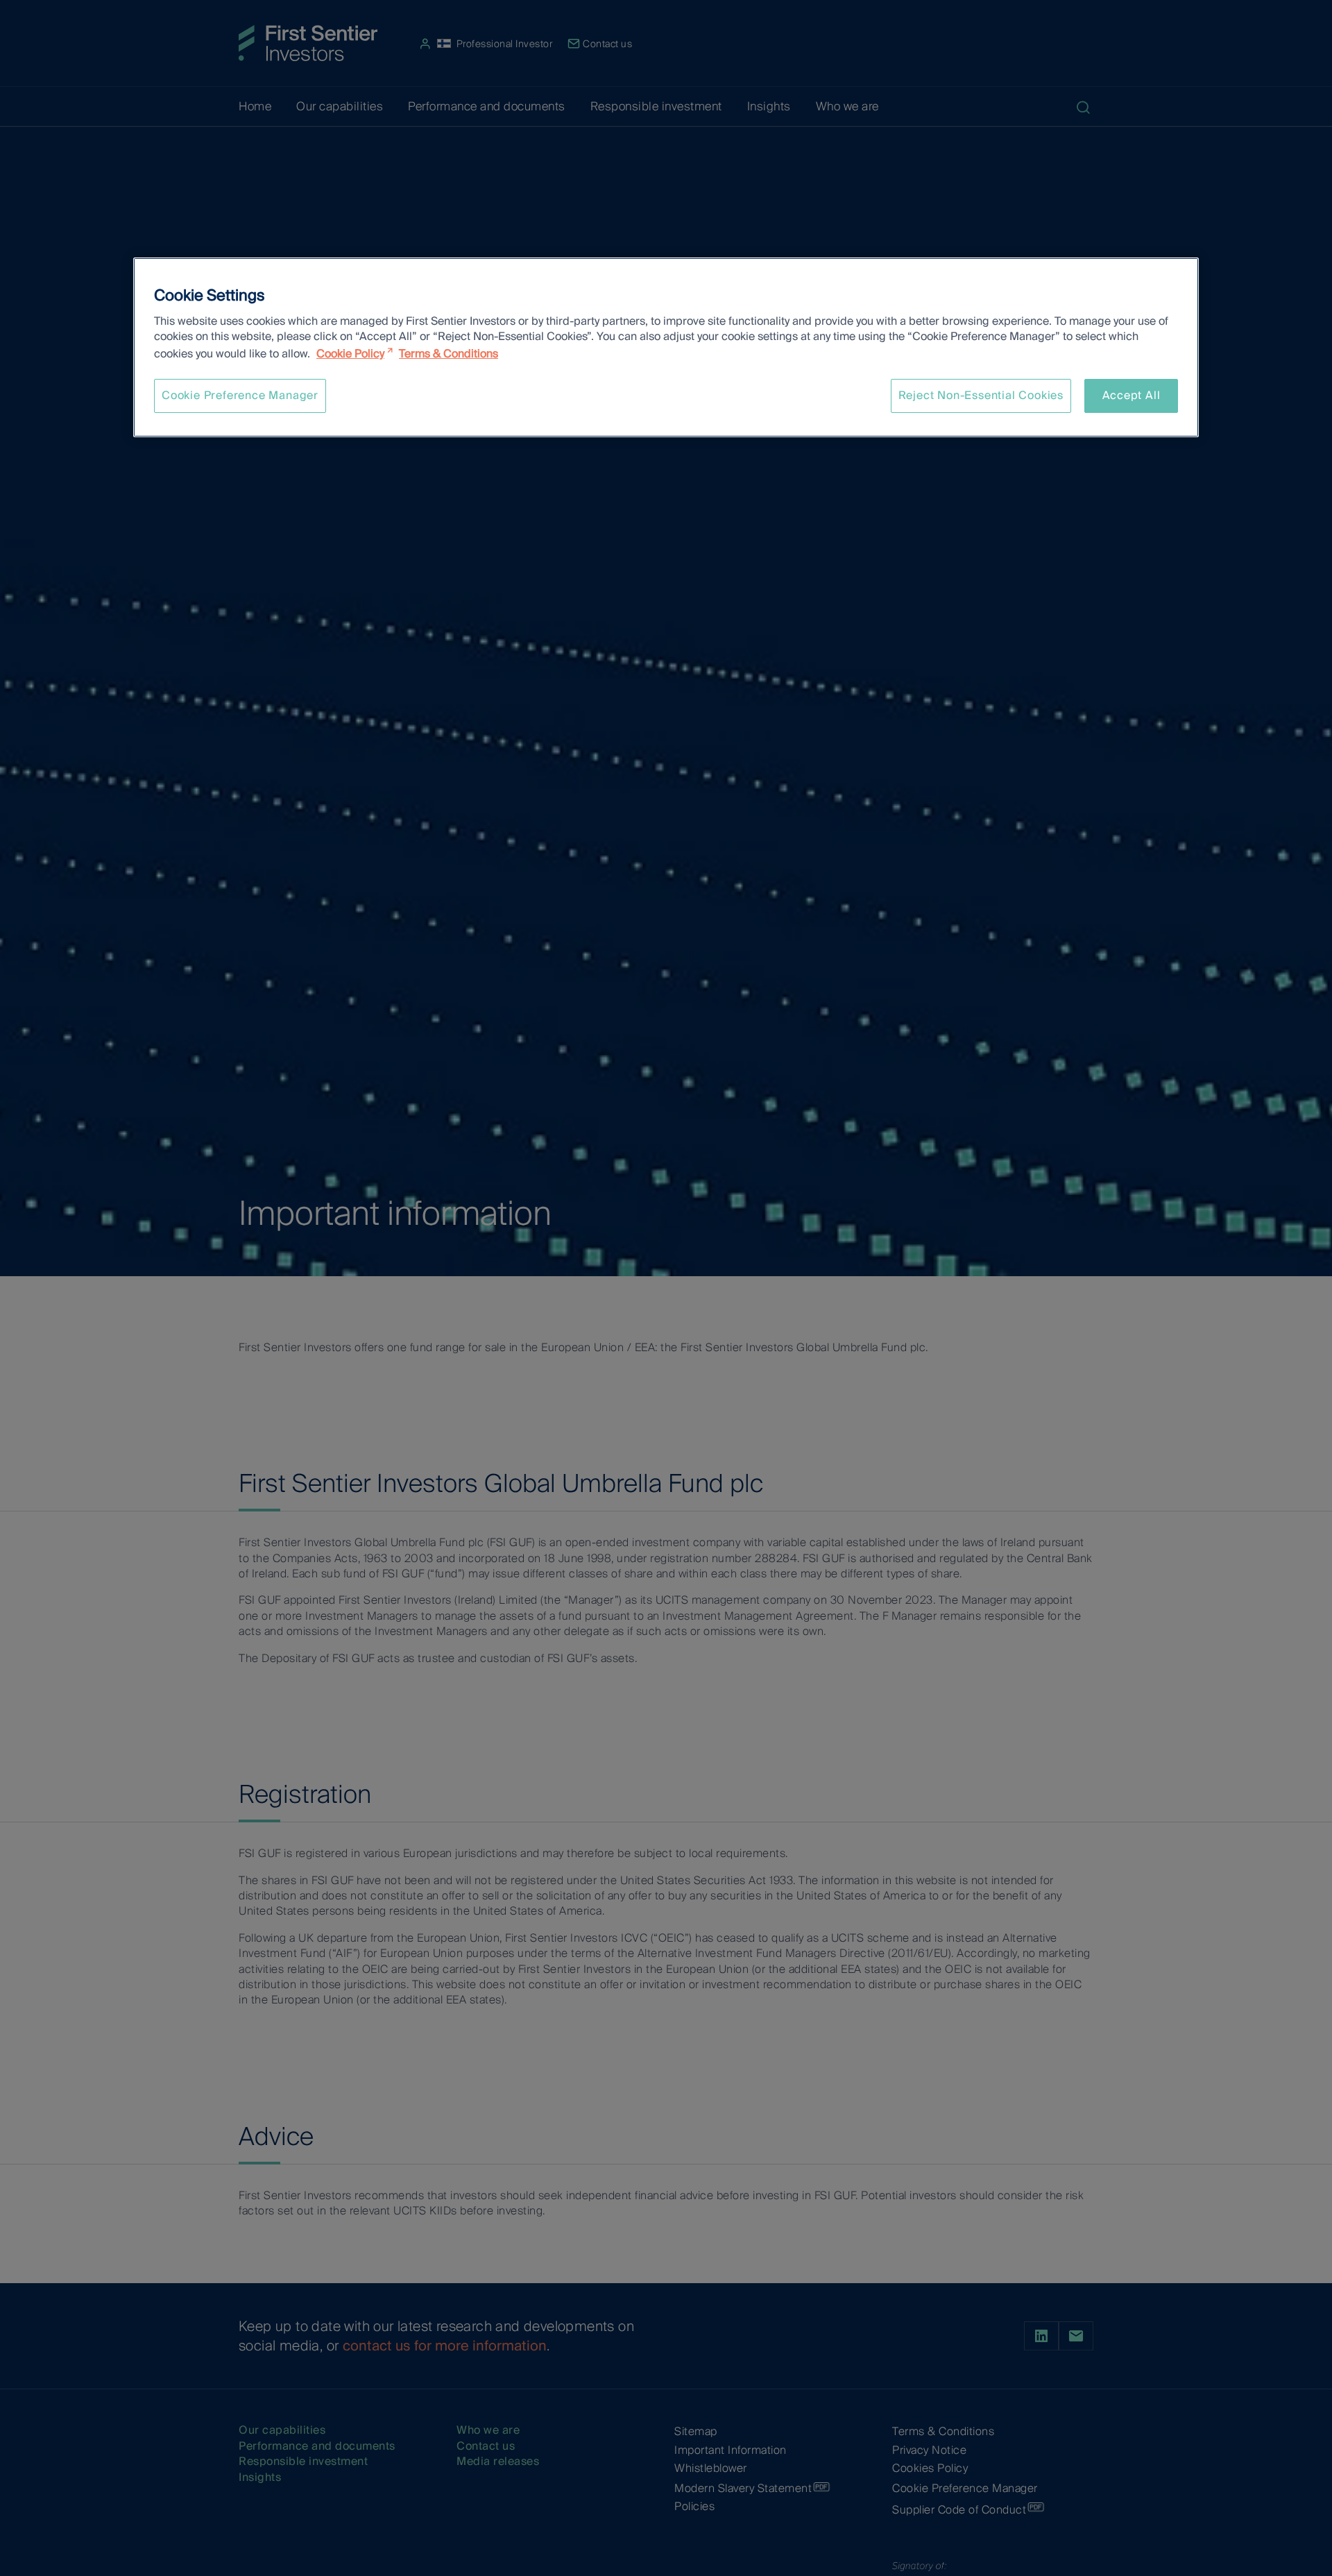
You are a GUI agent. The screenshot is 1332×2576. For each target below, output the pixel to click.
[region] (666, 347)
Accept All (1132, 395)
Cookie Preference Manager (240, 395)
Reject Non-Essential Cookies (981, 395)
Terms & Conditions (449, 354)
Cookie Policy (350, 354)
